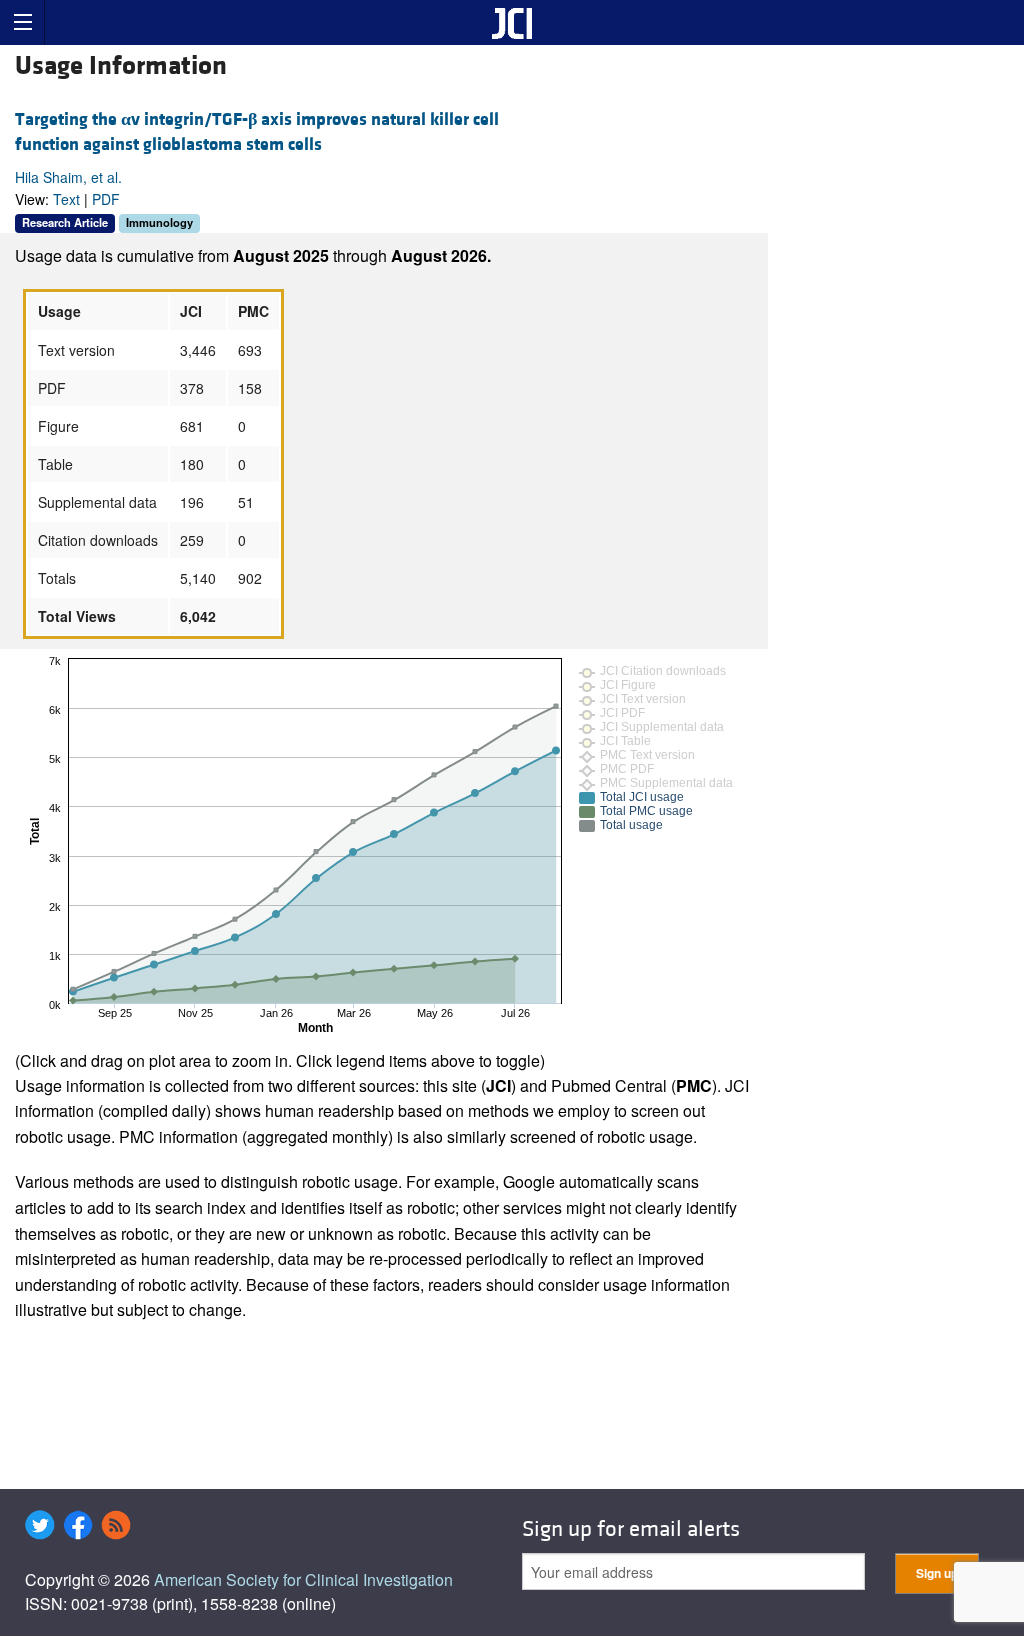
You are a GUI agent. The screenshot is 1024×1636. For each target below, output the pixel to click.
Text (66, 199)
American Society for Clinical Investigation (303, 1579)
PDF (106, 199)
